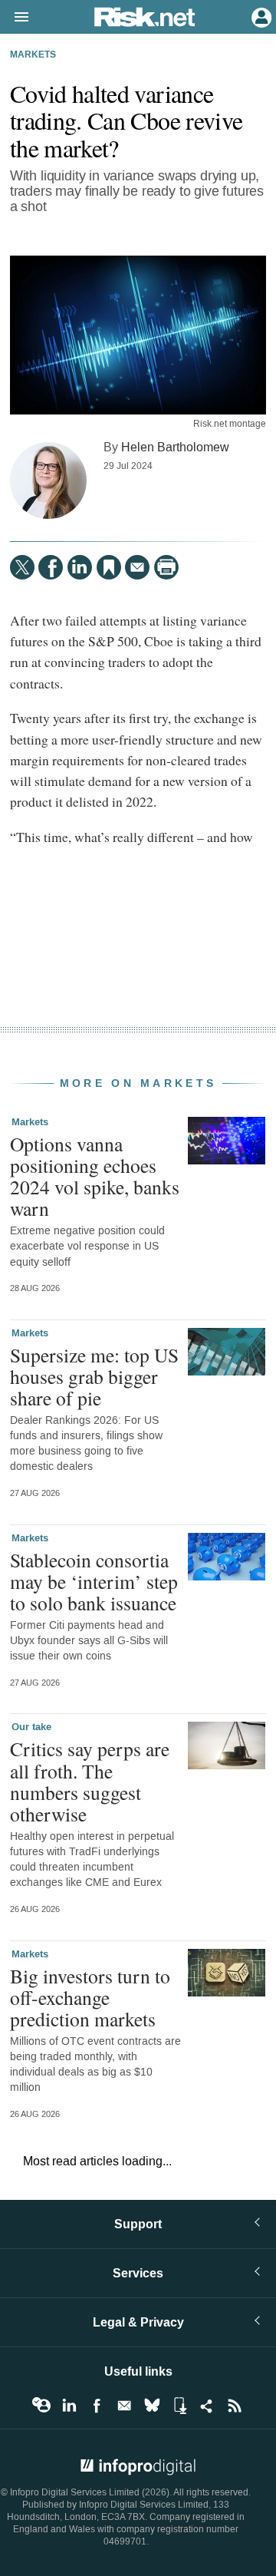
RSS (235, 2406)
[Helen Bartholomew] (48, 481)
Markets (33, 55)
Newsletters (124, 2406)
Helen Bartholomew (175, 447)
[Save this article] (109, 567)
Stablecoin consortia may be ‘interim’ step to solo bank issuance (94, 1581)
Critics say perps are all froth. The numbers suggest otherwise (90, 1781)
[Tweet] (22, 567)
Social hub (207, 2406)
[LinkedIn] (80, 567)
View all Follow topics (41, 2406)
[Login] (260, 16)
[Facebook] (51, 567)
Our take (31, 1727)
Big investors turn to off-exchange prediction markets (90, 1997)
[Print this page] (166, 567)
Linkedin (69, 2406)
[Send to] (137, 567)
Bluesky (152, 2406)
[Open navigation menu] (15, 18)
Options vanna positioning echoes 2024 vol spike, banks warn (95, 1176)
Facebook (97, 2406)
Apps (179, 2406)
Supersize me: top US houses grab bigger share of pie (94, 1376)
